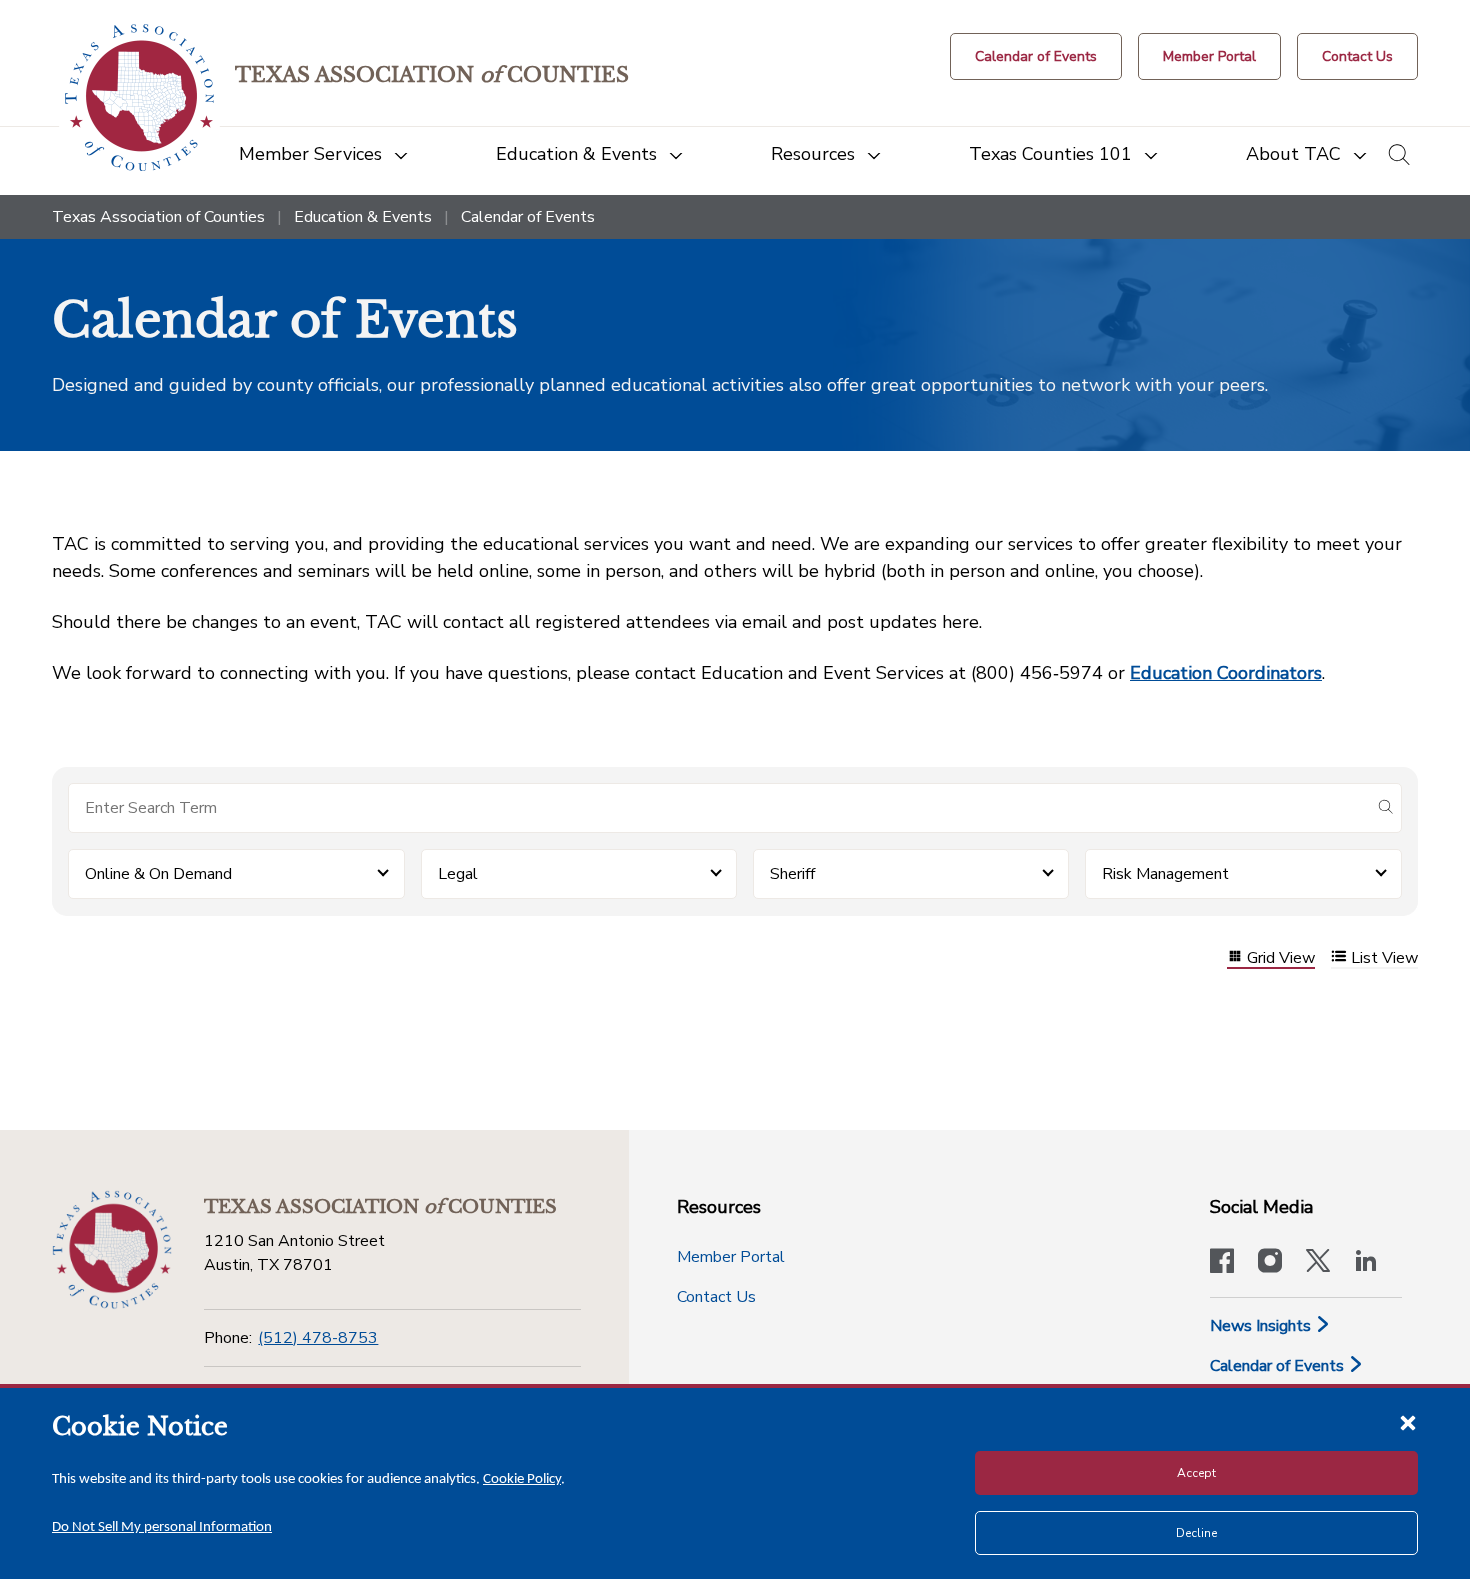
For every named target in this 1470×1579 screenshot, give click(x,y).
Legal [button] (458, 874)
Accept (1196, 1473)
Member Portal (731, 1257)
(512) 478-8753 (318, 1338)
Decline (1196, 1533)
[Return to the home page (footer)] (112, 1250)
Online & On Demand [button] (158, 874)
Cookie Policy (522, 1479)
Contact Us (716, 1297)
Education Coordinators (1226, 673)
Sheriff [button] (792, 874)
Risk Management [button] (1165, 874)
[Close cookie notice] (1408, 1422)
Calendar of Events (1279, 1366)
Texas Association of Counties (158, 217)
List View (1384, 958)
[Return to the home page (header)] (139, 97)
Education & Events (363, 217)
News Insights (1262, 1326)
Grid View (1281, 958)
